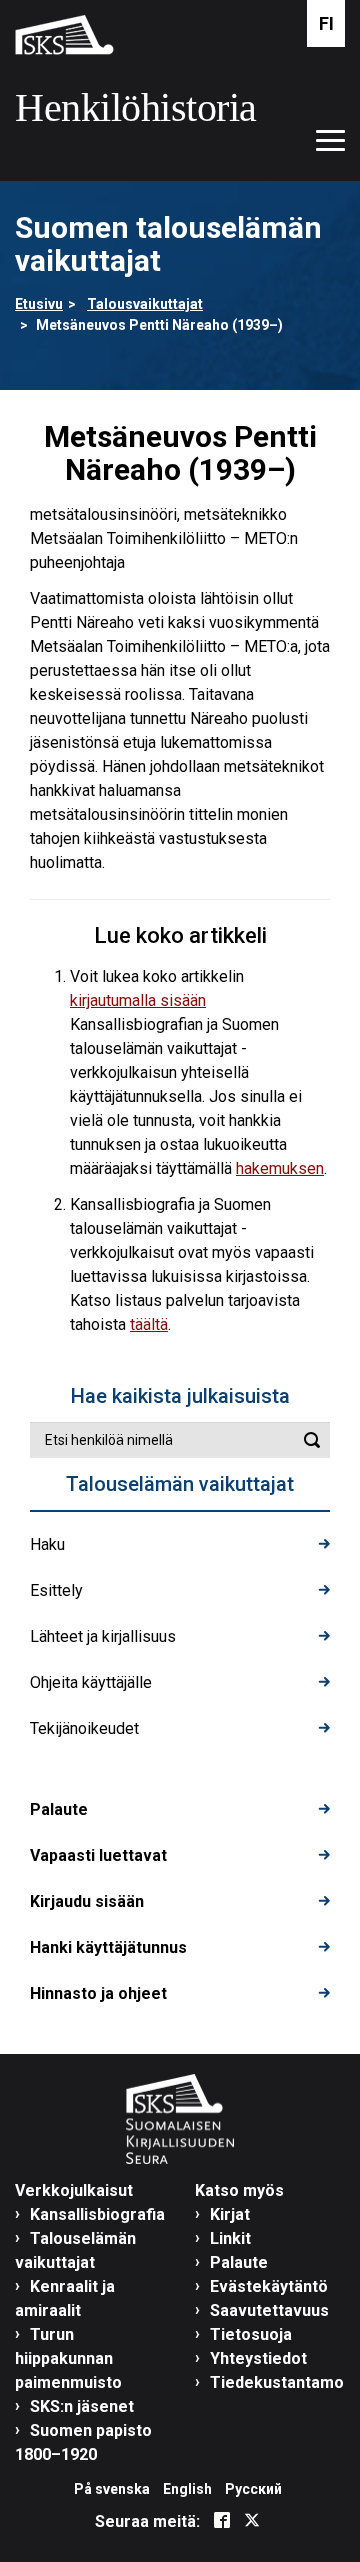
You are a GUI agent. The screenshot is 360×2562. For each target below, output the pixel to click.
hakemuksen (280, 1168)
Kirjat (230, 2214)
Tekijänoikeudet (84, 1728)
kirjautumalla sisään (138, 1000)
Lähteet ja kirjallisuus (103, 1636)
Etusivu (39, 304)
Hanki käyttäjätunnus (108, 1947)
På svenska (112, 2489)
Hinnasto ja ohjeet (98, 1993)
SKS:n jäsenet (82, 2406)
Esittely (56, 1590)
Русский (253, 2489)
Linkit (230, 2238)
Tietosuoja (251, 2334)
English (187, 2489)
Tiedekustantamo (277, 2382)
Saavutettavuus (269, 2310)
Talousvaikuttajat (145, 304)
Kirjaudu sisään (87, 1901)
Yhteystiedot (258, 2358)
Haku (47, 1544)
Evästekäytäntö (269, 2286)
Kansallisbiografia (97, 2214)
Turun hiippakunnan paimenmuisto (68, 2358)
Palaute (59, 1809)
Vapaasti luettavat (98, 1855)
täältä (149, 1324)
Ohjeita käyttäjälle (91, 1682)
